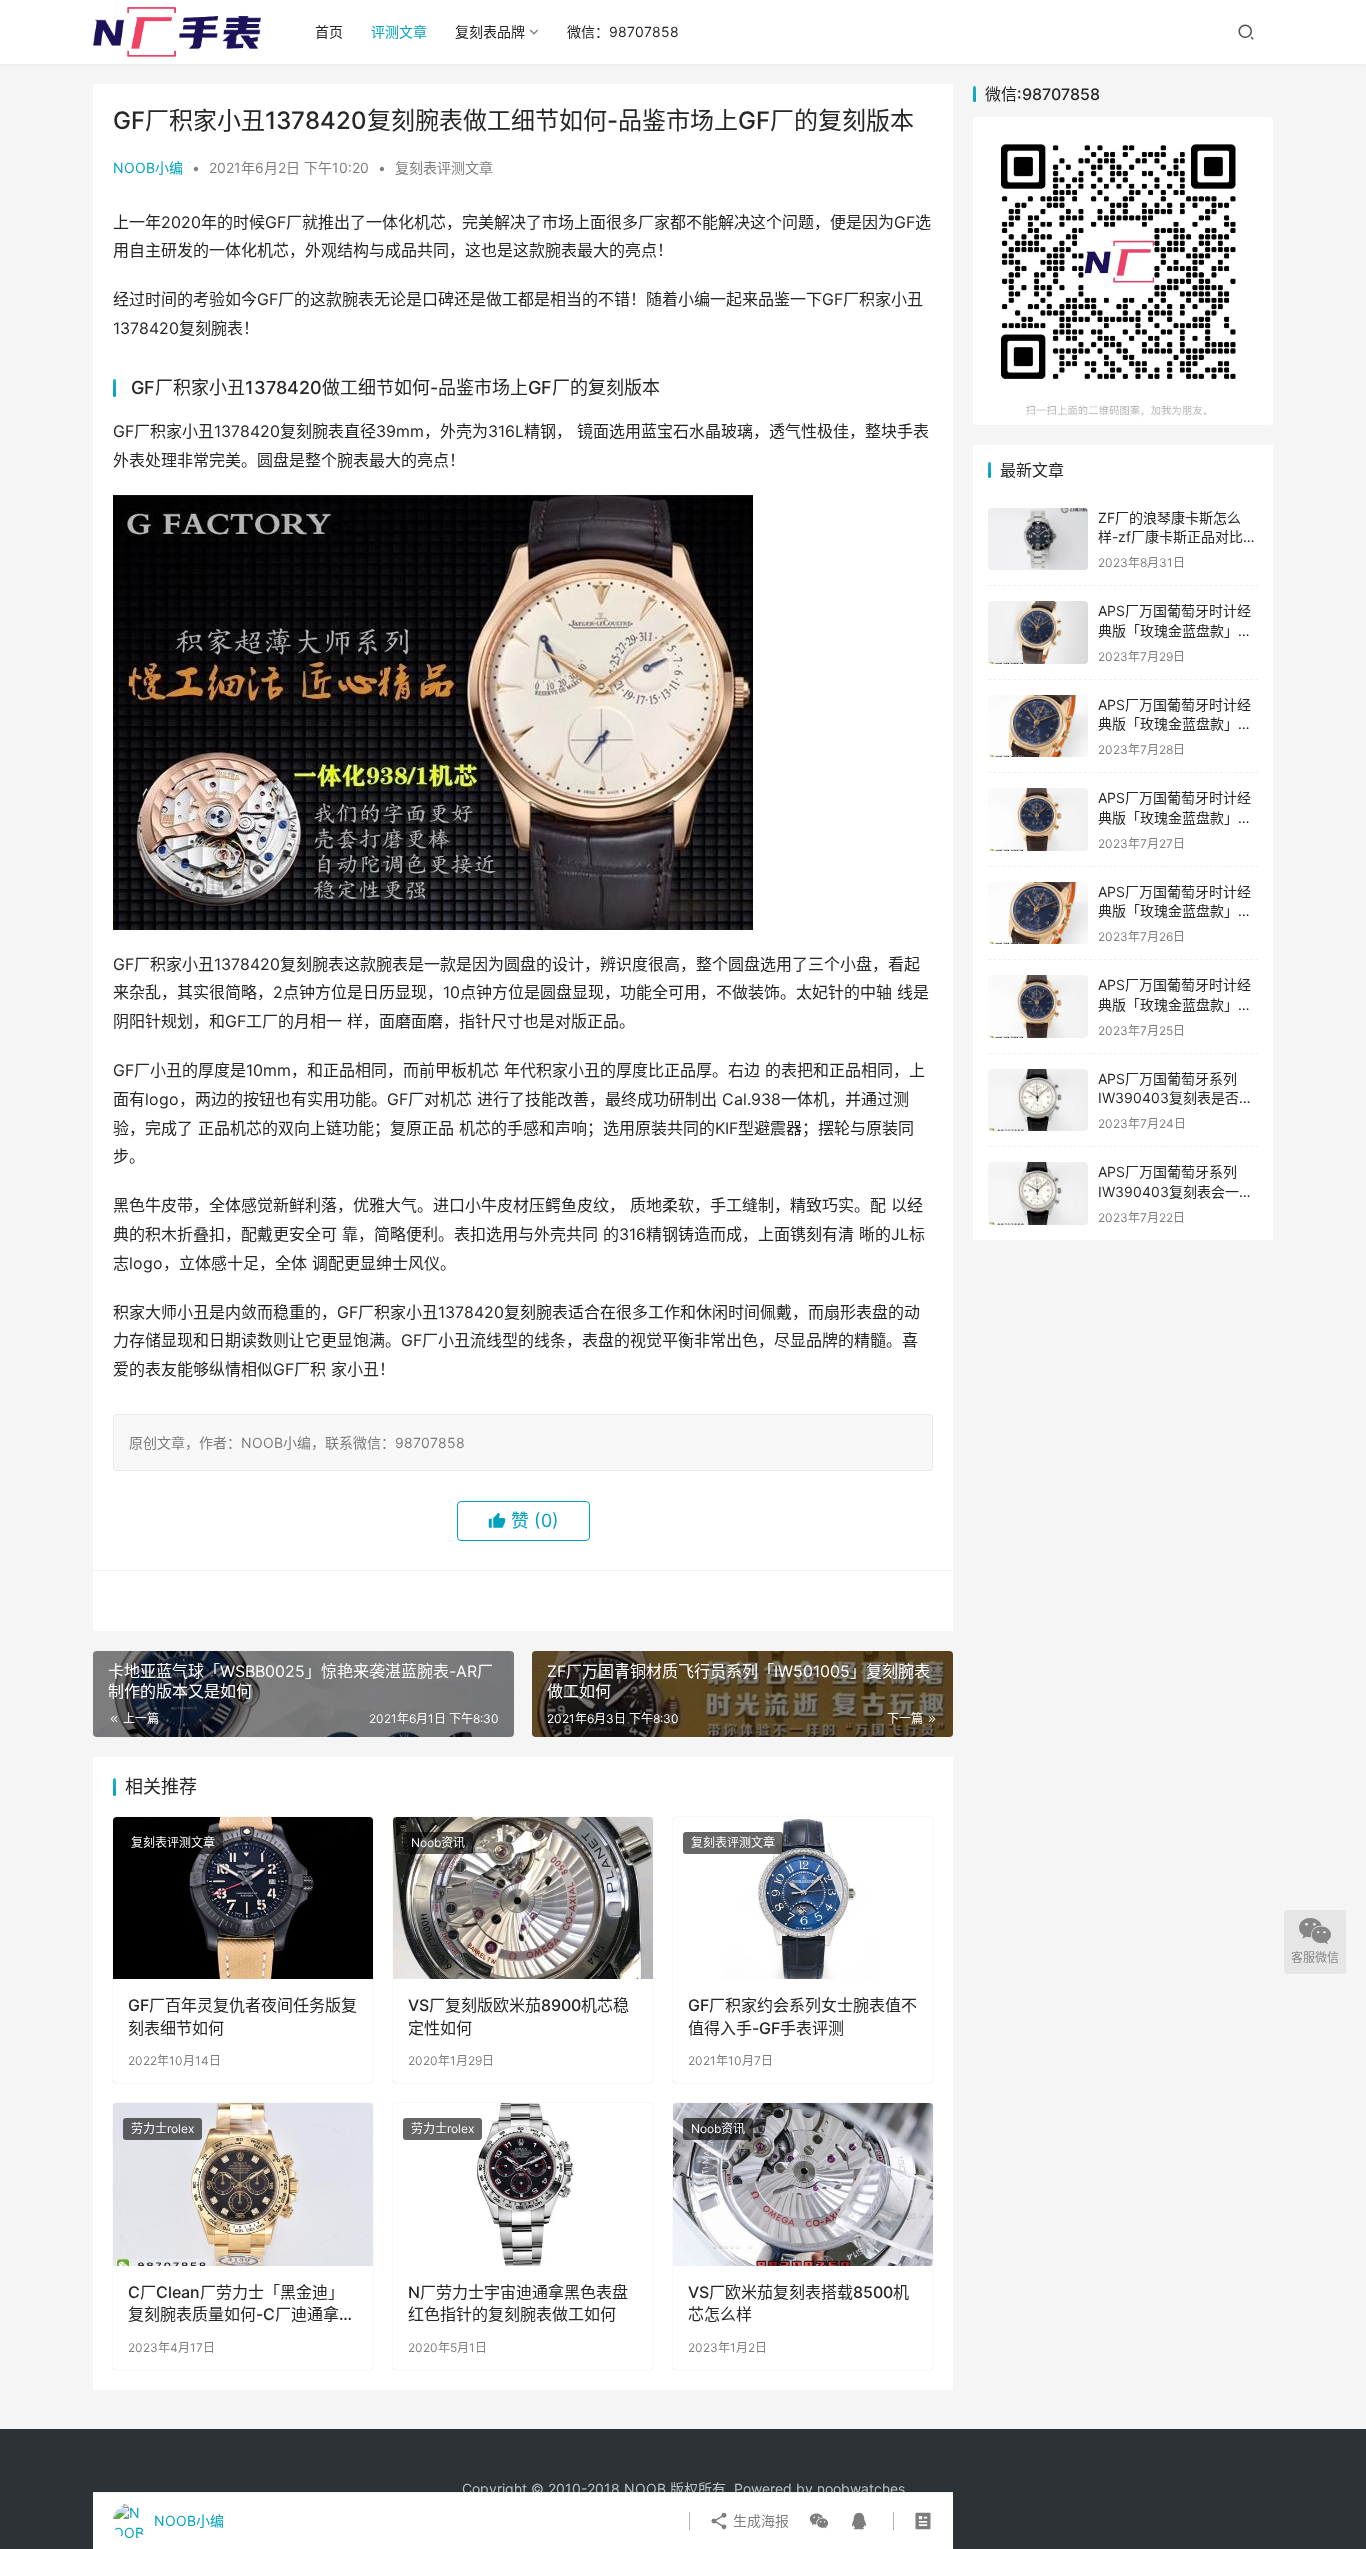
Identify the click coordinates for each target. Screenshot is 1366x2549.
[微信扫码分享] (819, 2521)
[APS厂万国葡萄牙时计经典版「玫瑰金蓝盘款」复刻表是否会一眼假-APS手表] (1038, 632)
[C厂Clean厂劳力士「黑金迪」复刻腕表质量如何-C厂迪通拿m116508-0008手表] (243, 2184)
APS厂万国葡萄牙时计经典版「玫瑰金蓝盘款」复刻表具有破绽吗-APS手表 (1177, 817)
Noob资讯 (438, 1842)
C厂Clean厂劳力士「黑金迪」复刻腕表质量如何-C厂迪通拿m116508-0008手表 (236, 2304)
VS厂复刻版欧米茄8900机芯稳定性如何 (518, 2016)
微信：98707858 (623, 31)
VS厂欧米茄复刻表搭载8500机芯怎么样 (798, 2303)
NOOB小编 (148, 167)
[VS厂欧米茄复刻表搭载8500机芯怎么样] (803, 2184)
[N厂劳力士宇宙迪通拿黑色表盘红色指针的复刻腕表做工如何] (523, 2184)
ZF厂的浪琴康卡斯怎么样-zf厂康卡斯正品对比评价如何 (1177, 537)
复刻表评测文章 (444, 167)
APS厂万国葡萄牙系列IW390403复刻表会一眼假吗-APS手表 (1175, 1191)
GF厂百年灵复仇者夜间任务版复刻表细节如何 (242, 2016)
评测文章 (399, 31)
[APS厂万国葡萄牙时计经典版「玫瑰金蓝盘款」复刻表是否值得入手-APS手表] (1038, 913)
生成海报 (759, 2520)
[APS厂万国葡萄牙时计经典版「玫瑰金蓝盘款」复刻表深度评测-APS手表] (1038, 1006)
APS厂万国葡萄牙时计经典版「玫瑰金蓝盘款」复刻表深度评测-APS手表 (1175, 1004)
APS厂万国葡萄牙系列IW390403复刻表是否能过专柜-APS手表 (1175, 1098)
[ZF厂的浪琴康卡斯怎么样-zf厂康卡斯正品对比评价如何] (1038, 539)
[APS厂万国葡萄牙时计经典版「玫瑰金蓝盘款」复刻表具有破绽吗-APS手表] (1038, 819)
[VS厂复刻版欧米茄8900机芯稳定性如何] (523, 1898)
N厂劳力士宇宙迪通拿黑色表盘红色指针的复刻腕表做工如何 (518, 2303)
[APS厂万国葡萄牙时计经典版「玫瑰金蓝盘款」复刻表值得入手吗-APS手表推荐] (1038, 726)
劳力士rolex (162, 2128)
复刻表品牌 (490, 31)
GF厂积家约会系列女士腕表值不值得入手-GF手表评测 (802, 2016)
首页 (329, 31)
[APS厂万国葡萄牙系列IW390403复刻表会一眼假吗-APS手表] (1038, 1193)
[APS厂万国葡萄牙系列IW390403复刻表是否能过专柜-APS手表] (1038, 1100)
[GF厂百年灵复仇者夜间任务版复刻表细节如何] (243, 1898)
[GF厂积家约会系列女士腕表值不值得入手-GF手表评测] (803, 1898)
